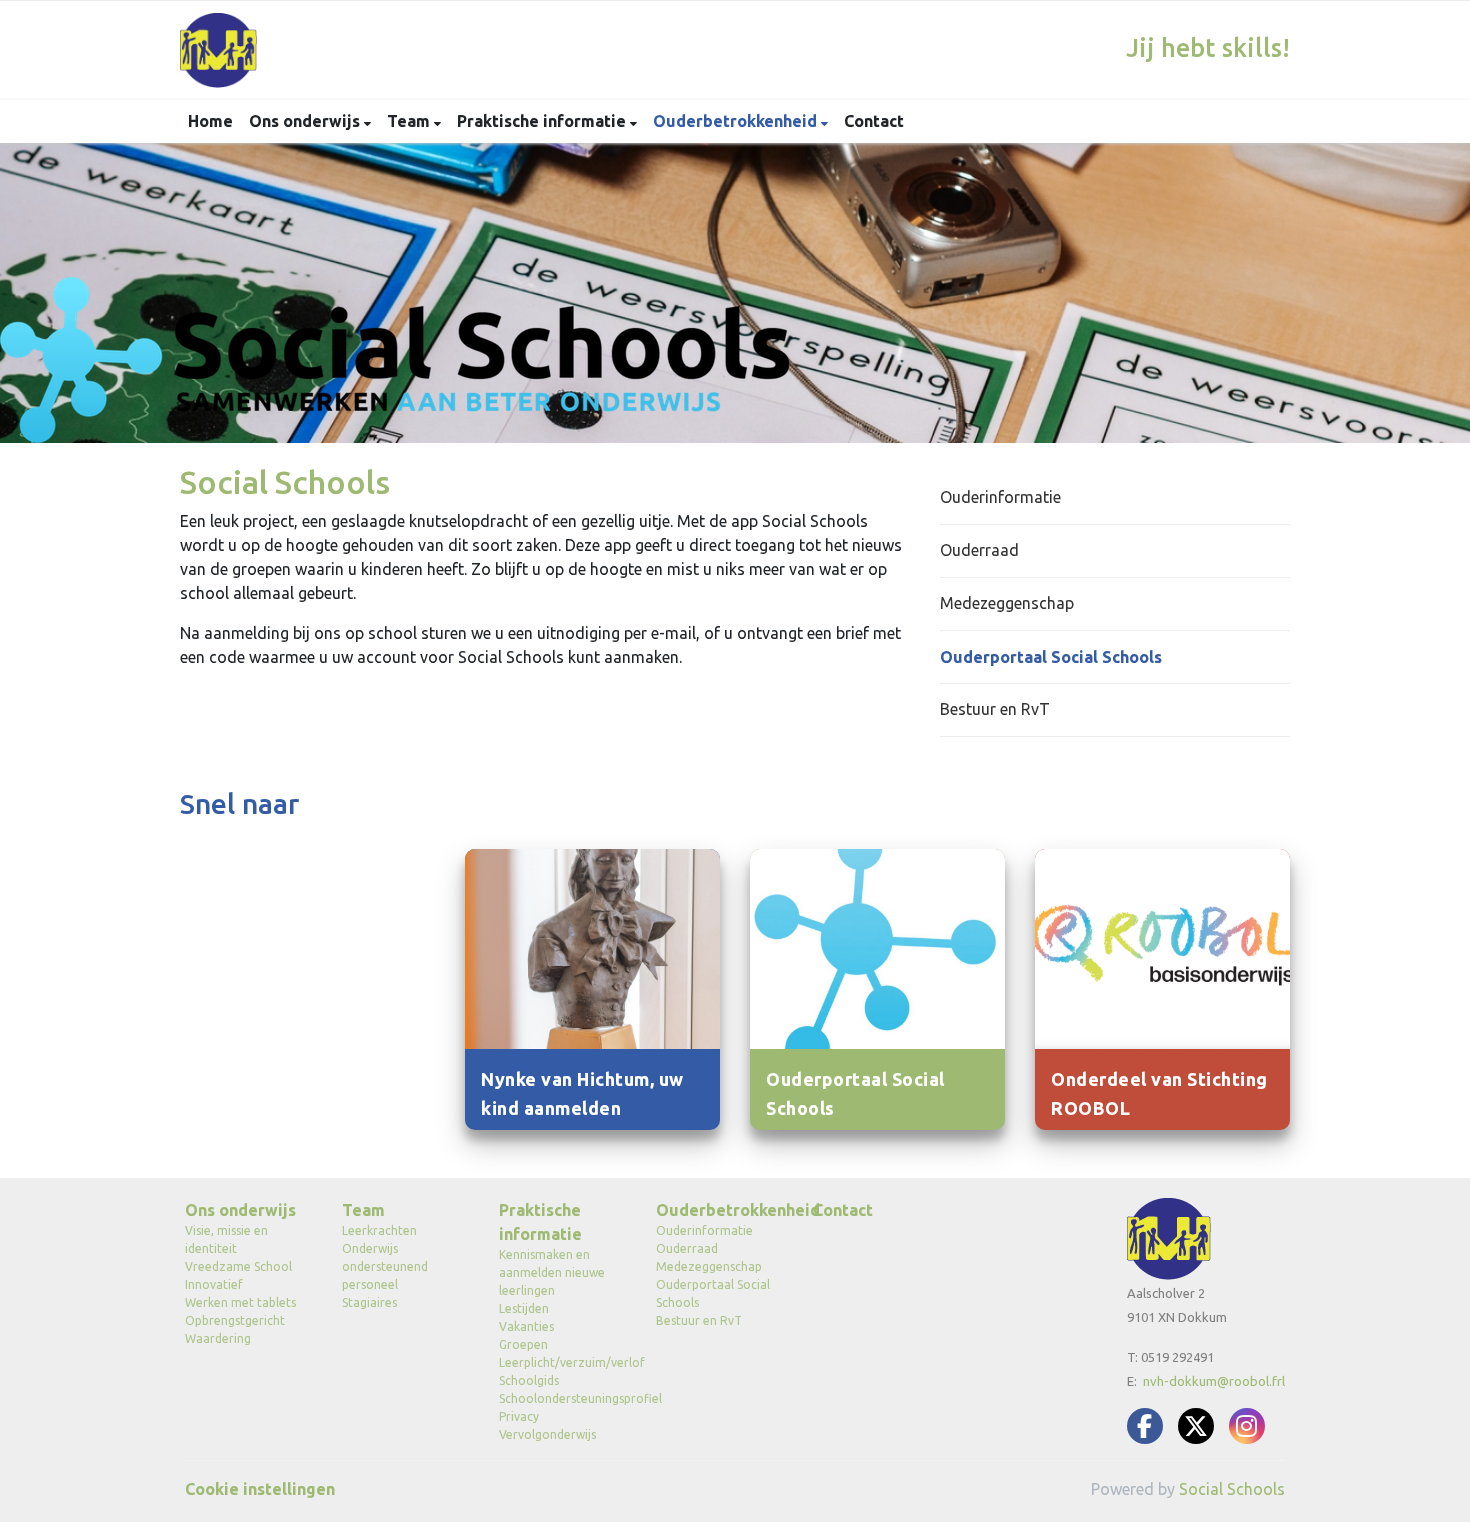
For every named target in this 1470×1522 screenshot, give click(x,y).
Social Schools (1232, 1489)
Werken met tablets (240, 1302)
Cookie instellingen (260, 1489)
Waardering (218, 1338)
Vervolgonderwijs (547, 1434)
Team (410, 121)
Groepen (523, 1344)
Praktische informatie (543, 121)
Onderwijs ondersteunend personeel (385, 1266)
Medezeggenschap (1007, 603)
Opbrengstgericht (235, 1320)
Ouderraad (979, 550)
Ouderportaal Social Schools (1051, 657)
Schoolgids (529, 1380)
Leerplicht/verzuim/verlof (562, 1362)
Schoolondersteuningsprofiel (562, 1398)
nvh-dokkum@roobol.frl (1214, 1381)
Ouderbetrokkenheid (737, 121)
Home (210, 121)
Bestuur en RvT (995, 709)
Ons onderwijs (306, 121)
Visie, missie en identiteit (226, 1239)
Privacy (519, 1416)
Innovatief (214, 1284)
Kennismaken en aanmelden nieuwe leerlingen (552, 1272)
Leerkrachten (379, 1230)
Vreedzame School (238, 1266)
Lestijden (524, 1308)
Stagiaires (369, 1302)
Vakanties (526, 1326)
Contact (874, 121)
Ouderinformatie (1000, 497)
